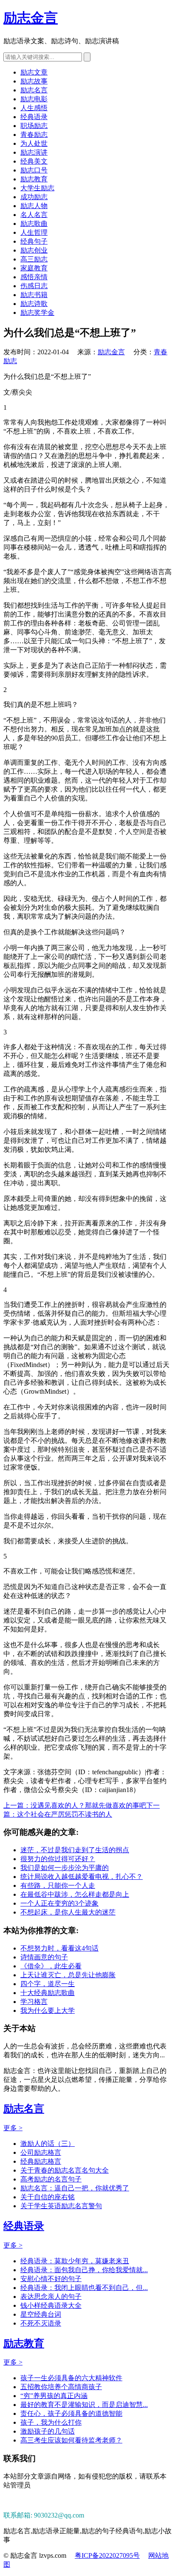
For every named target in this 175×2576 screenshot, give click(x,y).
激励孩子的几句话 (48, 2431)
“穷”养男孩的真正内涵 (54, 2396)
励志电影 (34, 99)
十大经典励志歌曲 (48, 1993)
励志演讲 (34, 152)
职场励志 (34, 126)
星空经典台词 (41, 2314)
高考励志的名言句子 (51, 2179)
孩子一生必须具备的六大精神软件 (71, 2378)
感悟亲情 (34, 277)
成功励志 (34, 197)
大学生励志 (37, 188)
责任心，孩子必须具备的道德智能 (71, 2413)
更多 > (13, 2128)
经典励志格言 (41, 2161)
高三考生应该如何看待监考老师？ (71, 2440)
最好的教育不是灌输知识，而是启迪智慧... (84, 2405)
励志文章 (34, 72)
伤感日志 (34, 286)
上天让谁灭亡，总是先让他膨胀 (68, 1975)
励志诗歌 (34, 304)
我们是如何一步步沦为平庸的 (65, 1868)
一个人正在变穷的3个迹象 (59, 1903)
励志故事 (34, 81)
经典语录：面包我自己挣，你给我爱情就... (84, 2270)
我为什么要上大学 (48, 2011)
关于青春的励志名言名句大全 (65, 2170)
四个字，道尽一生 (48, 1984)
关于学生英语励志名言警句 (61, 2206)
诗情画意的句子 (44, 1957)
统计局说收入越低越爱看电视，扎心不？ (82, 1877)
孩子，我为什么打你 (51, 2422)
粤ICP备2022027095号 (107, 2555)
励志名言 (34, 90)
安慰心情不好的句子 (51, 2279)
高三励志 (34, 259)
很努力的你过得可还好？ (58, 1859)
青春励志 (34, 135)
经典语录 (34, 117)
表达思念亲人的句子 (51, 2297)
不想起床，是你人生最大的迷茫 (68, 1912)
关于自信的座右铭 (48, 2197)
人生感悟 (34, 108)
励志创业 (34, 250)
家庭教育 (34, 268)
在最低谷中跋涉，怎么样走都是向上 (75, 1894)
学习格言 (34, 2002)
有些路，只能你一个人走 (58, 1885)
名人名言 (34, 215)
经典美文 (34, 161)
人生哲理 (34, 232)
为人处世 (34, 143)
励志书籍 (34, 295)
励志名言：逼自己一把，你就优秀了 (75, 2188)
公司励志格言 (41, 2152)
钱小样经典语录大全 (51, 2305)
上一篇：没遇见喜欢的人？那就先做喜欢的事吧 (75, 1805)
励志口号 (34, 170)
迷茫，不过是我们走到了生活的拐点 (75, 1850)
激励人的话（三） (48, 2144)
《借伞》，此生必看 (51, 1966)
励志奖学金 (37, 313)
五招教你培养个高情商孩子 (61, 2387)
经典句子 (34, 241)
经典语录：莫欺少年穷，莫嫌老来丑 (75, 2261)
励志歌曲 (34, 224)
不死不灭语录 (41, 2323)
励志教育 (34, 179)
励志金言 (31, 18)
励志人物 (34, 206)
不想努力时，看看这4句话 (59, 1948)
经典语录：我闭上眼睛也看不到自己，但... (84, 2288)
